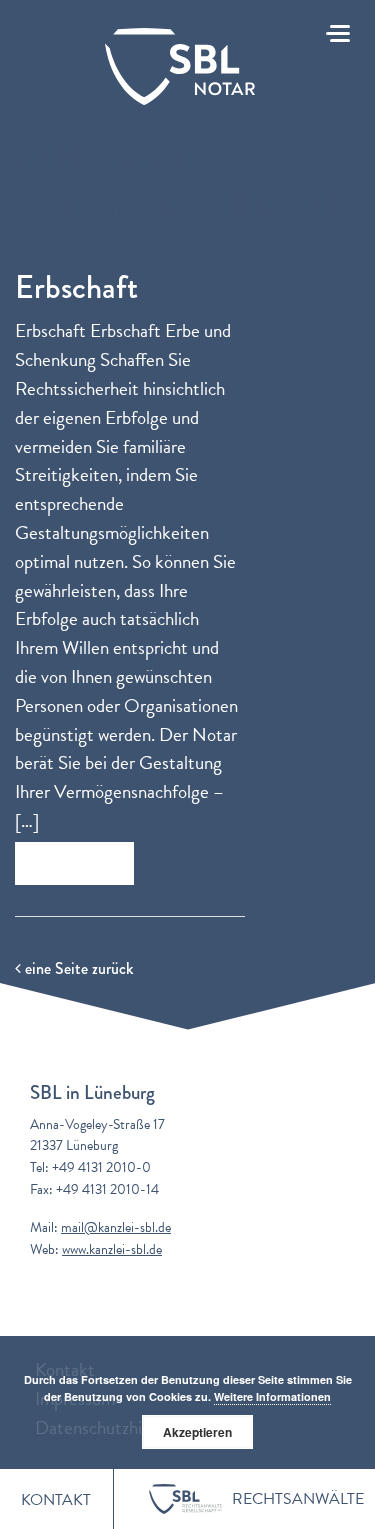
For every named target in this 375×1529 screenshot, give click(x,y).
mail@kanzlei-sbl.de (116, 1227)
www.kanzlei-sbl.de (112, 1249)
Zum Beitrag (74, 863)
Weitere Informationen (272, 1396)
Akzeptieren (197, 1432)
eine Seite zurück (77, 968)
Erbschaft (76, 287)
